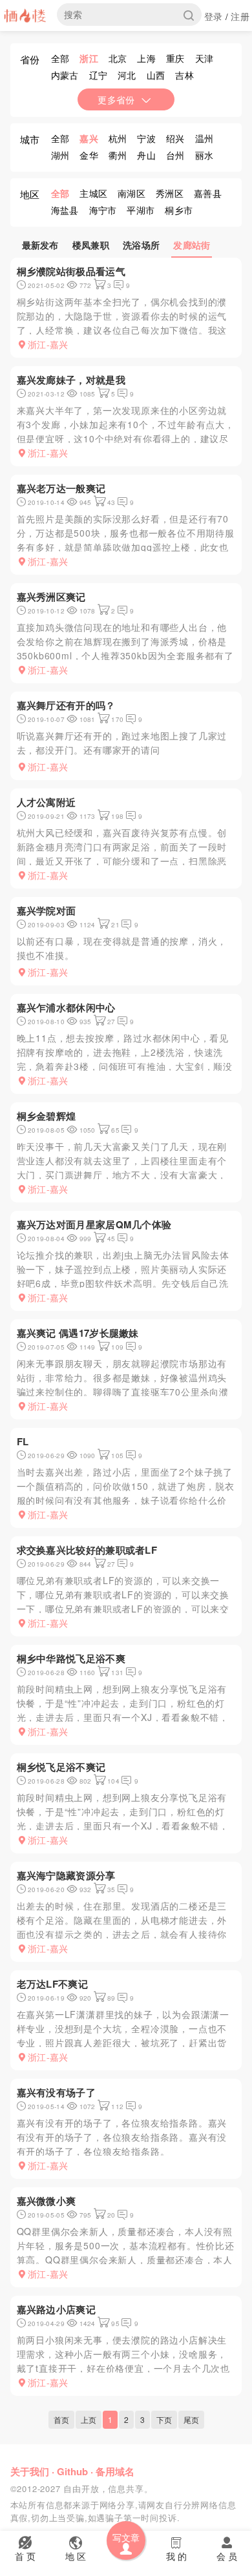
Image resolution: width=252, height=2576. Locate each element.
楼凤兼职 (91, 245)
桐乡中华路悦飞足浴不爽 (71, 1658)
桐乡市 (179, 210)
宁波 (146, 138)
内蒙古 (65, 75)
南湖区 (131, 193)
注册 (240, 16)
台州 (175, 155)
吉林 (184, 75)
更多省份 (116, 99)
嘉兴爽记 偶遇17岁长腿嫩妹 (78, 1333)
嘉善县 (208, 193)
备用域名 (115, 2471)
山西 (156, 75)
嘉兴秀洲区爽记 (51, 597)
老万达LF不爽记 (52, 1984)
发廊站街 (192, 245)
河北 (127, 75)
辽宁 (99, 75)
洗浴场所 (141, 245)
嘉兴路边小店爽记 (56, 2309)
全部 (60, 58)
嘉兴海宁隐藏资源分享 (66, 1875)
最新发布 (40, 245)
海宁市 (103, 210)
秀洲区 (170, 193)
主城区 (93, 193)
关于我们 (30, 2471)
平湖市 (141, 210)
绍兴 (175, 138)
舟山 (146, 155)
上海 (146, 58)
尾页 (191, 2419)
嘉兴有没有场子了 (56, 2092)
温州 (205, 138)
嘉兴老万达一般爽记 (61, 488)
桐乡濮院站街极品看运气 (71, 271)
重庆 (175, 58)
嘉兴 (89, 138)
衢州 (118, 155)
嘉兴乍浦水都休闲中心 (66, 1007)
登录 (214, 16)
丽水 (205, 155)
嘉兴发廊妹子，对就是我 (71, 380)
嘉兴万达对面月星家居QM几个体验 (94, 1224)
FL (23, 1441)
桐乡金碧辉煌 (47, 1116)
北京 (118, 58)
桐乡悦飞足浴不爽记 (61, 1767)
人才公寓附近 (47, 802)
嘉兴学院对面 (47, 911)
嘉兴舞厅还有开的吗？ (66, 705)
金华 (89, 155)
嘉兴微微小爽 (47, 2201)
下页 (164, 2419)
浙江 (89, 58)
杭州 (118, 138)
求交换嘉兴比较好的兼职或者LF (87, 1550)
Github (72, 2471)
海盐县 (65, 210)
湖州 (60, 155)
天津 (205, 58)
